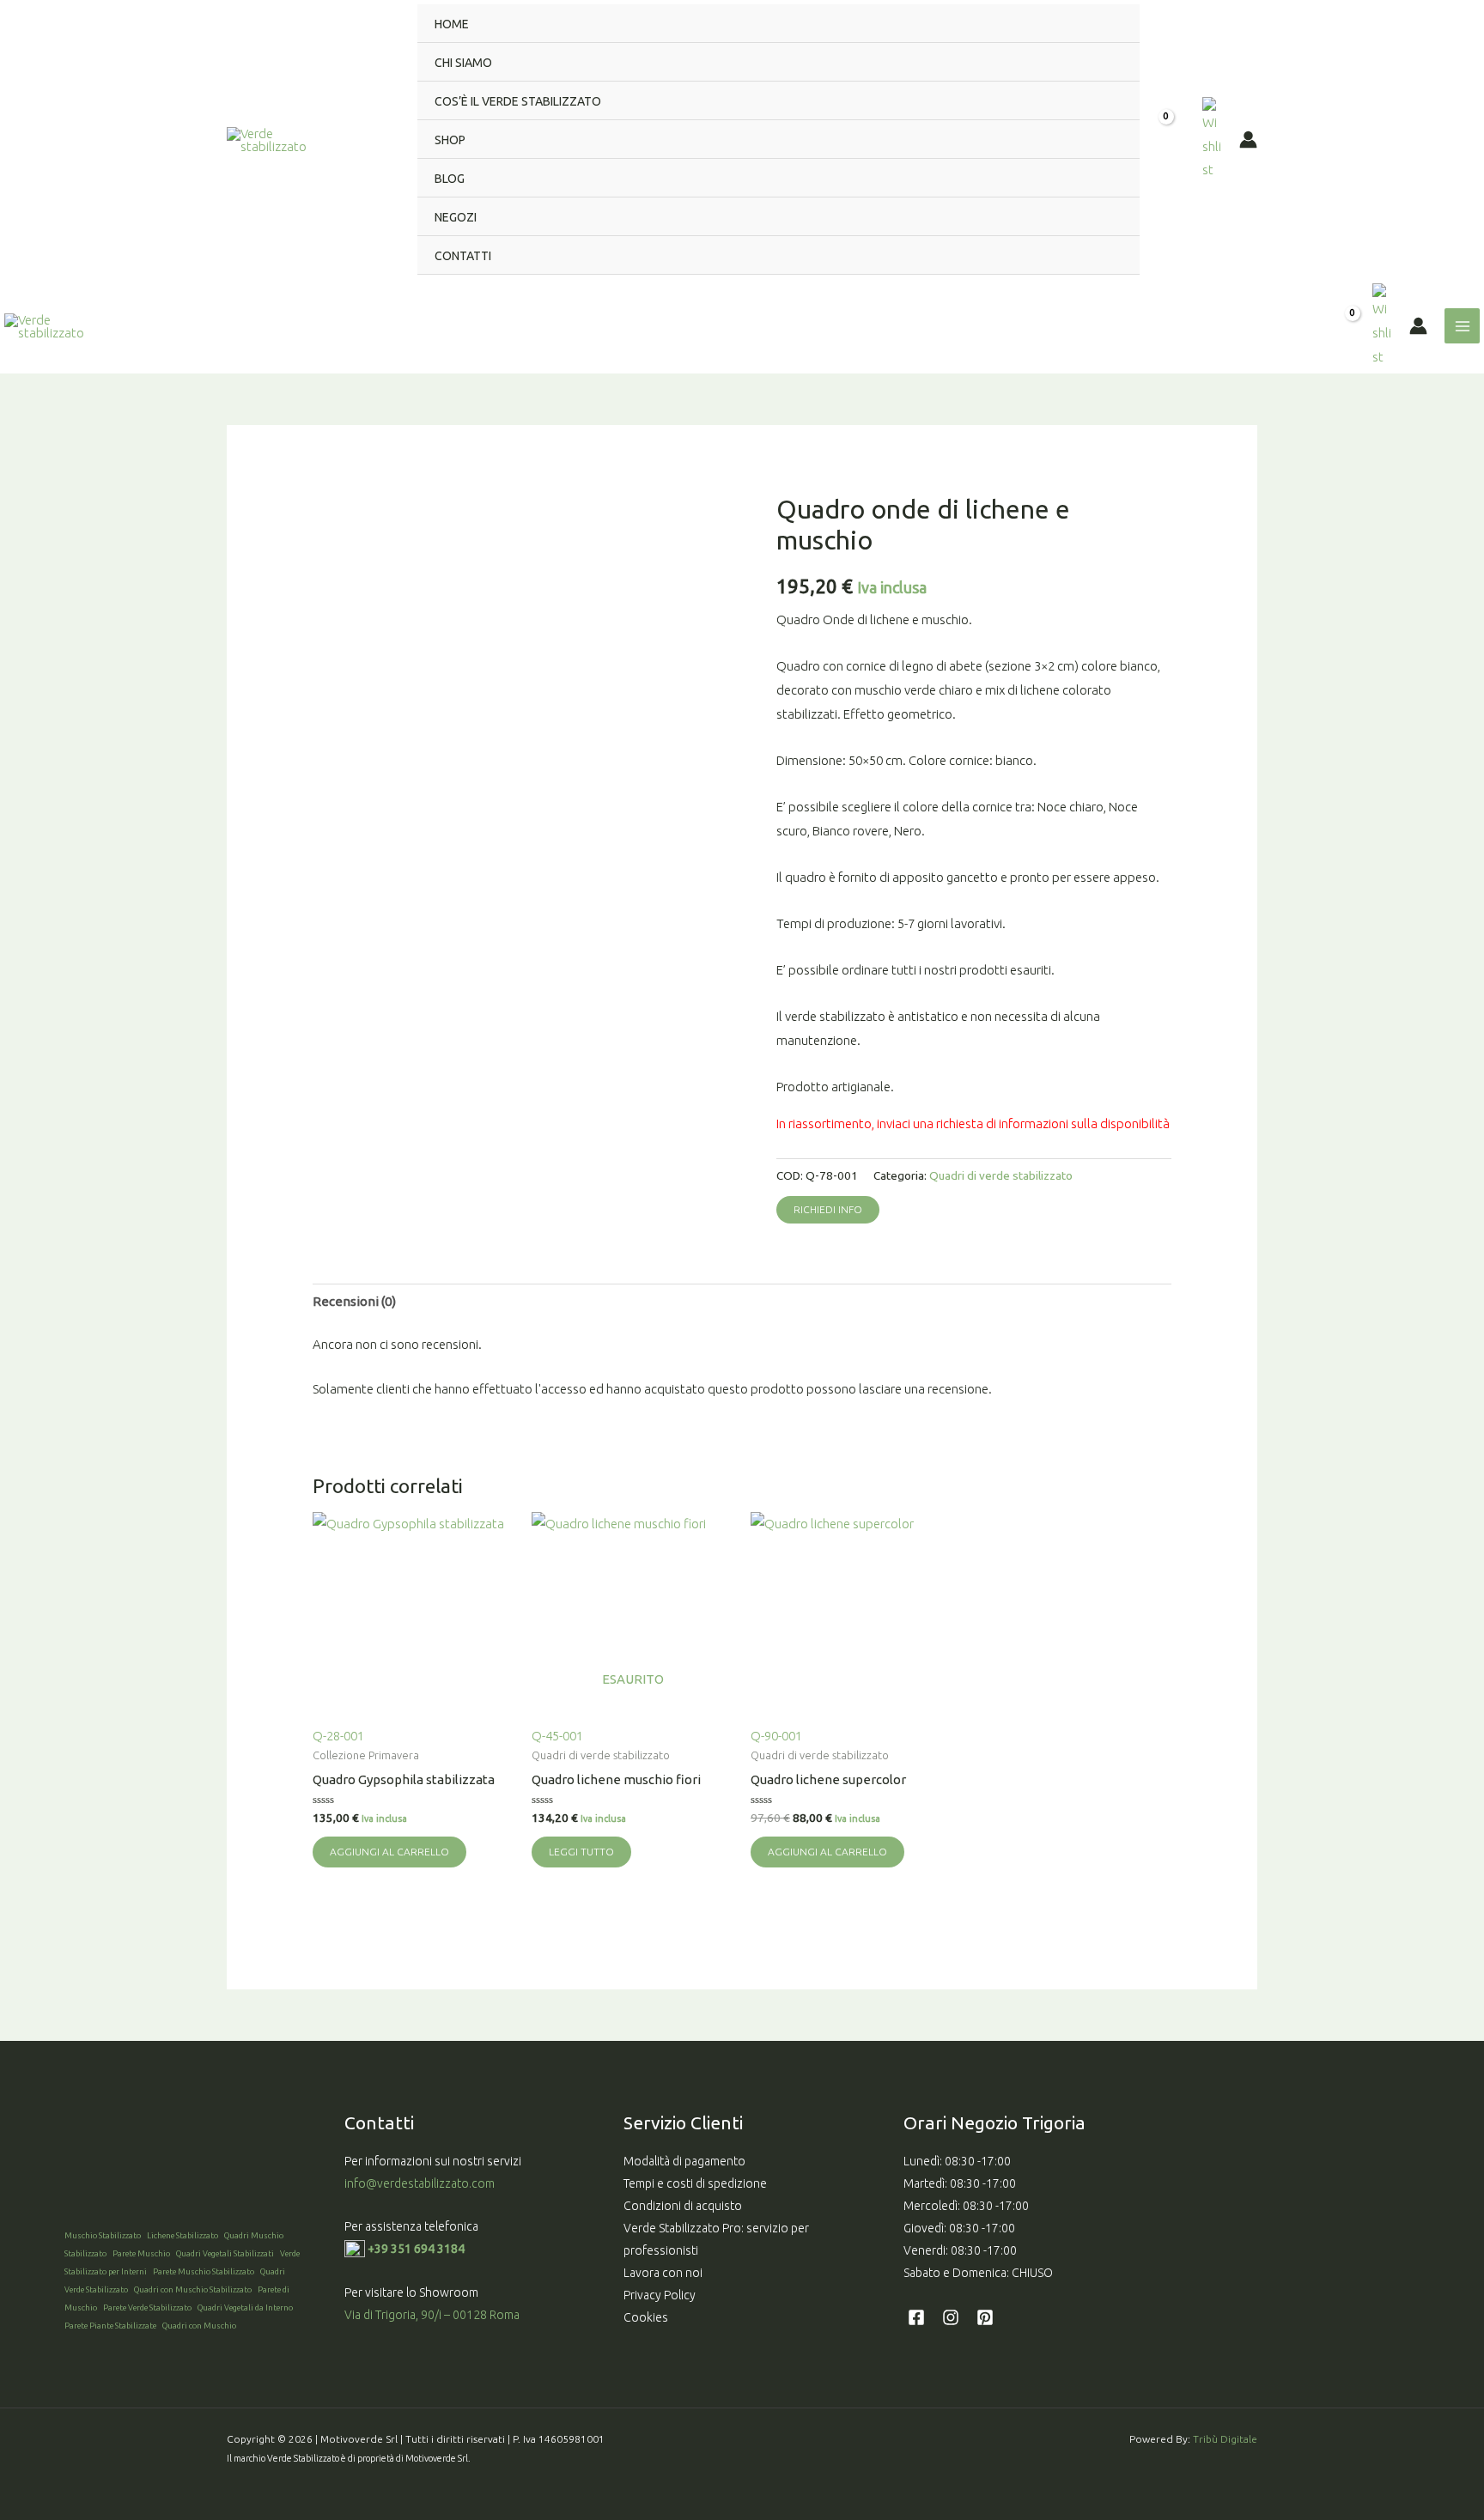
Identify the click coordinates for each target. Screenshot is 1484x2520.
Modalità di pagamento (684, 2161)
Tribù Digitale (1225, 2439)
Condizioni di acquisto (683, 2206)
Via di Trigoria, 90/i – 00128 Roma (432, 2315)
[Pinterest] (985, 2317)
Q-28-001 (338, 1736)
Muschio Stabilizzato (103, 2235)
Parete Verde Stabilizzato (147, 2307)
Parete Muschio (141, 2253)
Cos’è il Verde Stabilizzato (518, 101)
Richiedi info (828, 1209)
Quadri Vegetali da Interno (245, 2307)
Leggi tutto (581, 1852)
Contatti (463, 256)
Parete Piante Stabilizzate (110, 2326)
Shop (450, 140)
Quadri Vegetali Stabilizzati (225, 2253)
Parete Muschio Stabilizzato (204, 2271)
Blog (450, 179)
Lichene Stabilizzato (182, 2235)
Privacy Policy (660, 2295)
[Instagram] (951, 2317)
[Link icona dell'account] (1248, 140)
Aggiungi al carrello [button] (389, 1852)
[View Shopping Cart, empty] (1171, 140)
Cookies (646, 2317)
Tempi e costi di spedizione (695, 2183)
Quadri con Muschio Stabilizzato (193, 2289)
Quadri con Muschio (199, 2326)
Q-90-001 (776, 1736)
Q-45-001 (597, 1707)
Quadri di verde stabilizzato (1001, 1175)
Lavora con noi (663, 2273)
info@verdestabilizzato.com (421, 2183)
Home (452, 24)
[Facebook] (916, 2317)
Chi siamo (463, 63)
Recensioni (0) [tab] (354, 1301)
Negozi (456, 217)
